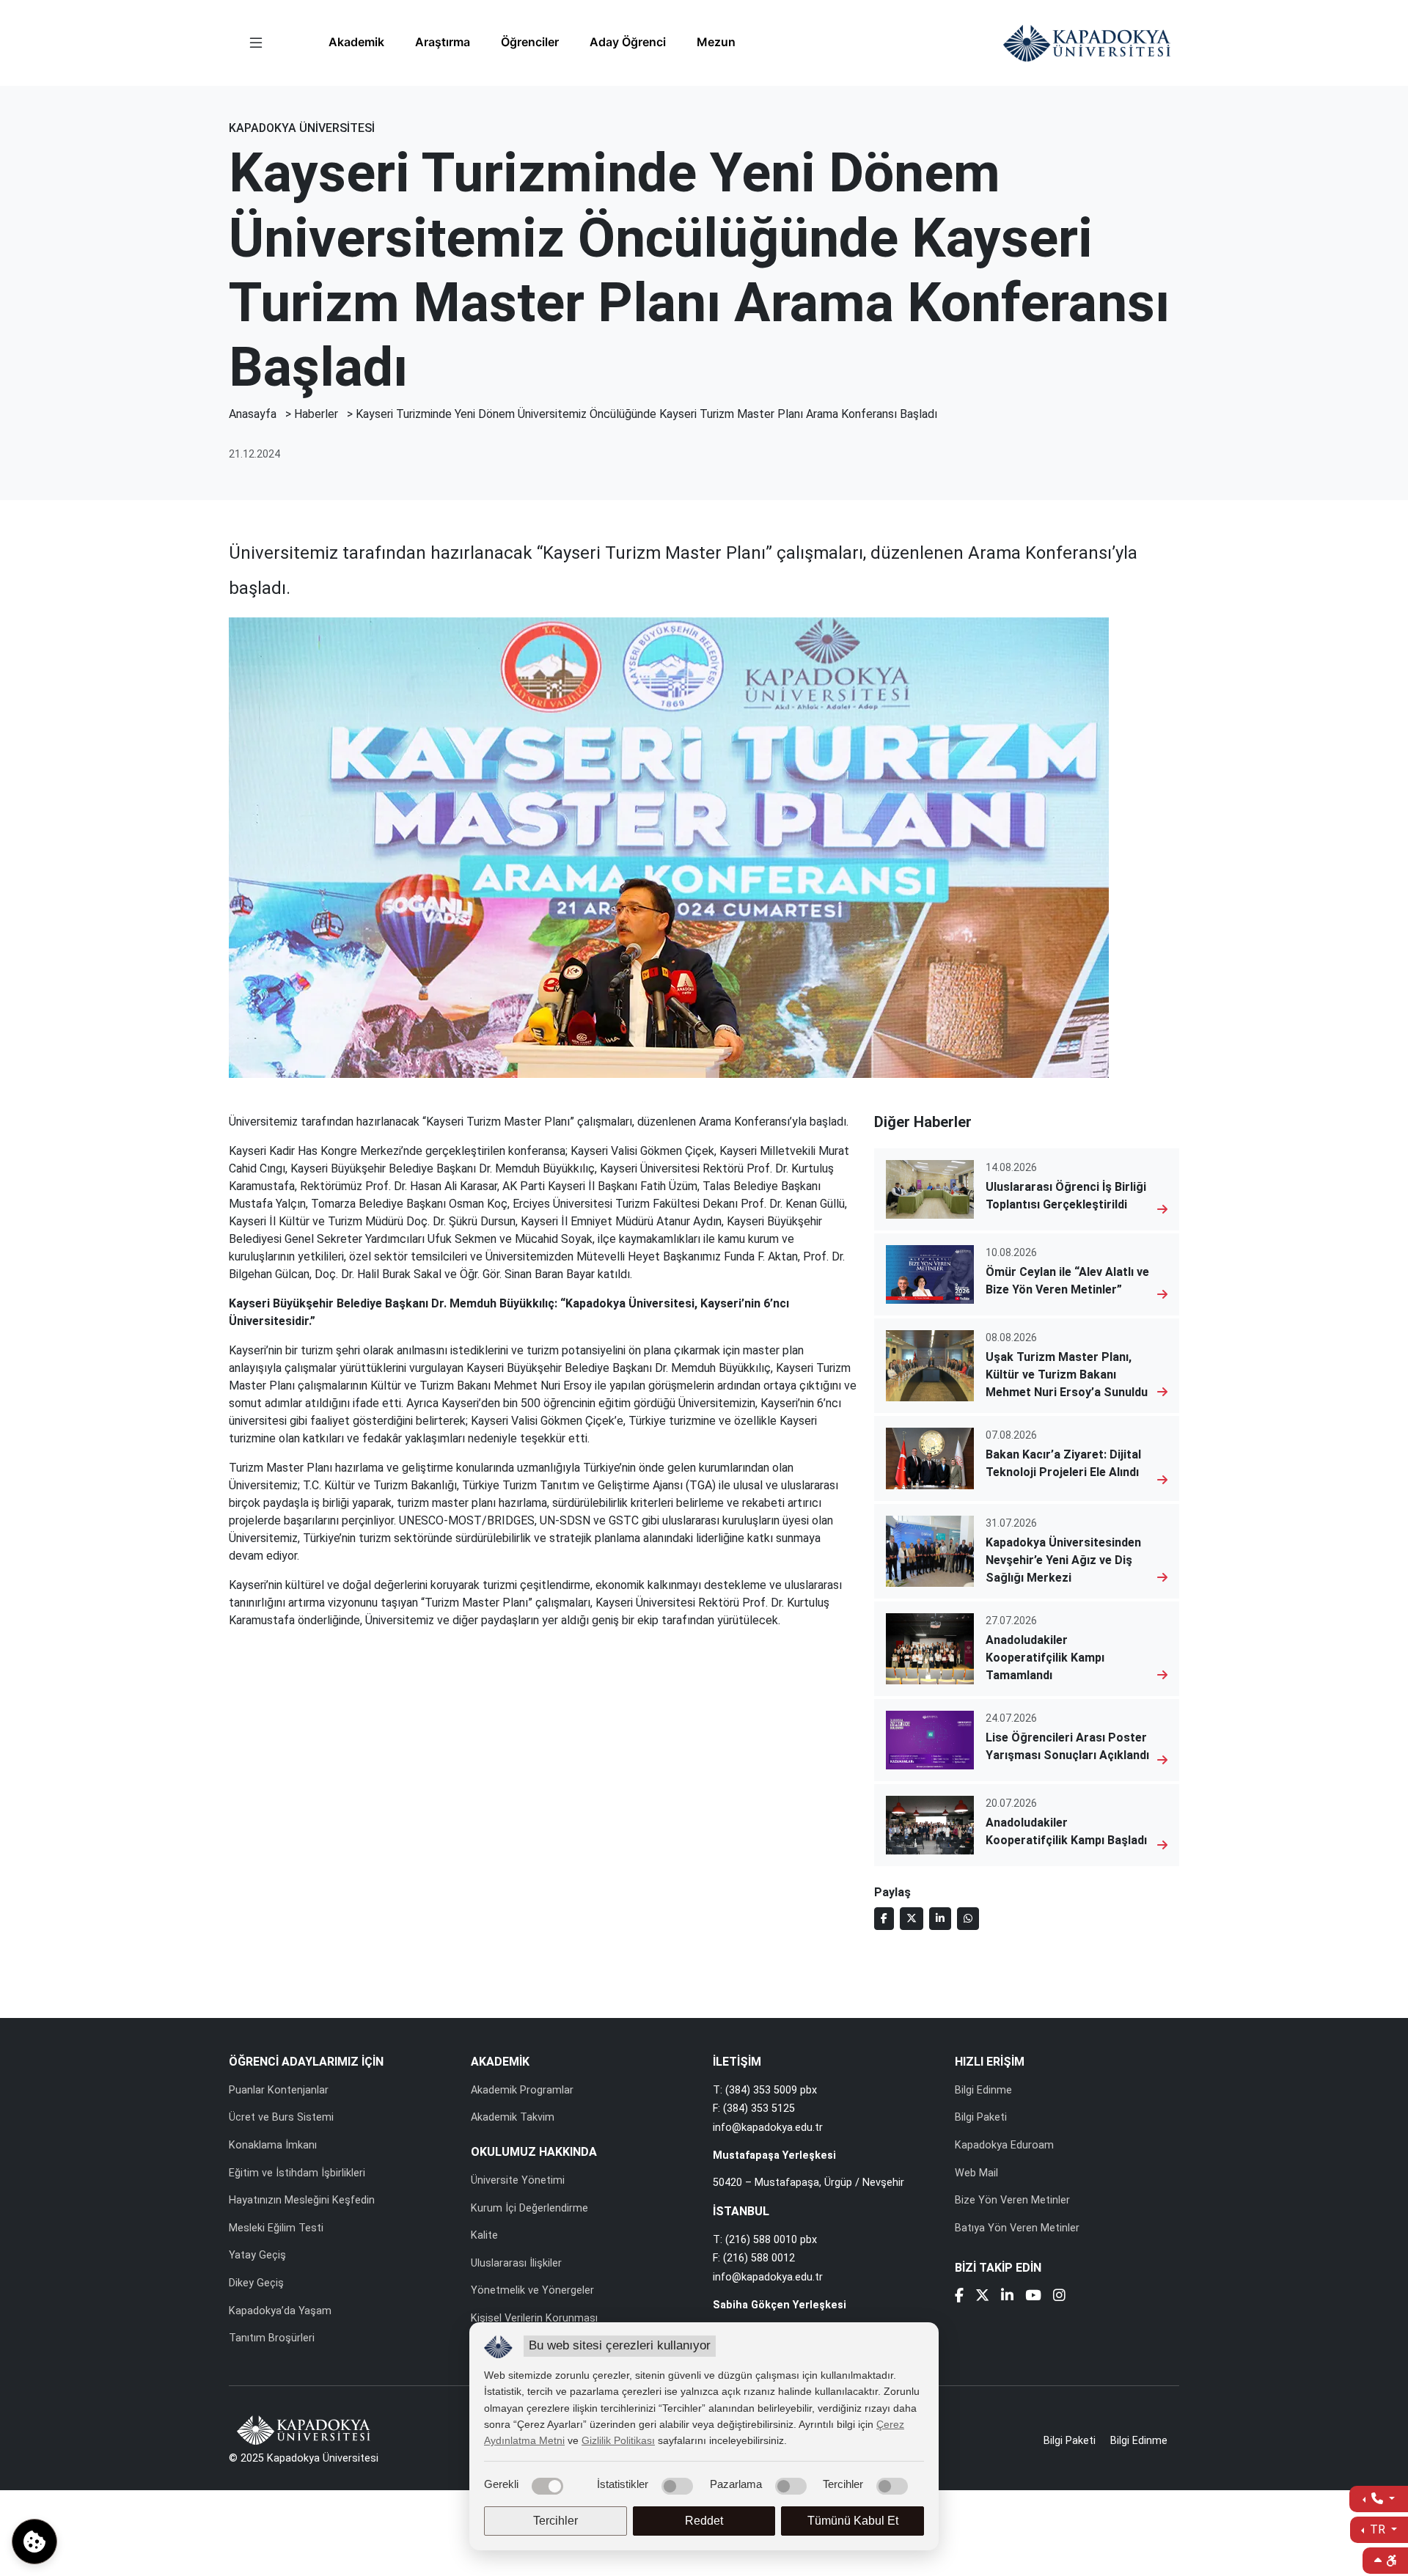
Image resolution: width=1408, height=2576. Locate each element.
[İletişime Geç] (1379, 2499)
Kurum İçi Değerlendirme (529, 2208)
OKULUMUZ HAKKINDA (534, 2152)
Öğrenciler (530, 42)
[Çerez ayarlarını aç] (34, 2542)
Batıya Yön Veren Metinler (1017, 2228)
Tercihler (555, 2521)
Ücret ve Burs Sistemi (281, 2117)
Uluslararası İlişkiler (516, 2263)
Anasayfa (253, 414)
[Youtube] (1033, 2297)
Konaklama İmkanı (273, 2145)
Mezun (716, 42)
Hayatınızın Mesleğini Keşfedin (302, 2200)
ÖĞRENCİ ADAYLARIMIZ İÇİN (306, 2062)
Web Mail (976, 2173)
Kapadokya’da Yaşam (280, 2311)
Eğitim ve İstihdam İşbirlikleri (297, 2173)
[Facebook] (959, 2297)
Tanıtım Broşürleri (272, 2338)
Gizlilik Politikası (618, 2440)
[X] (982, 2297)
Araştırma (443, 42)
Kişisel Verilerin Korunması (534, 2318)
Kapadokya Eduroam (1004, 2145)
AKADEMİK (500, 2062)
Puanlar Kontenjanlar (279, 2090)
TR (1378, 2529)
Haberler (316, 414)
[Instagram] (1059, 2297)
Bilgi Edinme (983, 2090)
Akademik (356, 42)
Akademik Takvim (513, 2117)
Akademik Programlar (522, 2090)
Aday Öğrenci (628, 42)
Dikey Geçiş (256, 2283)
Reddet (704, 2521)
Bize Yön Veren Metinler (1012, 2200)
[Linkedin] (1007, 2297)
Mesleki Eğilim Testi (276, 2228)
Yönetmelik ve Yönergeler (532, 2290)
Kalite (484, 2235)
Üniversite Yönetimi (518, 2180)
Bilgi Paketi (981, 2117)
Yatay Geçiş (257, 2255)
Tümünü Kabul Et (853, 2521)
